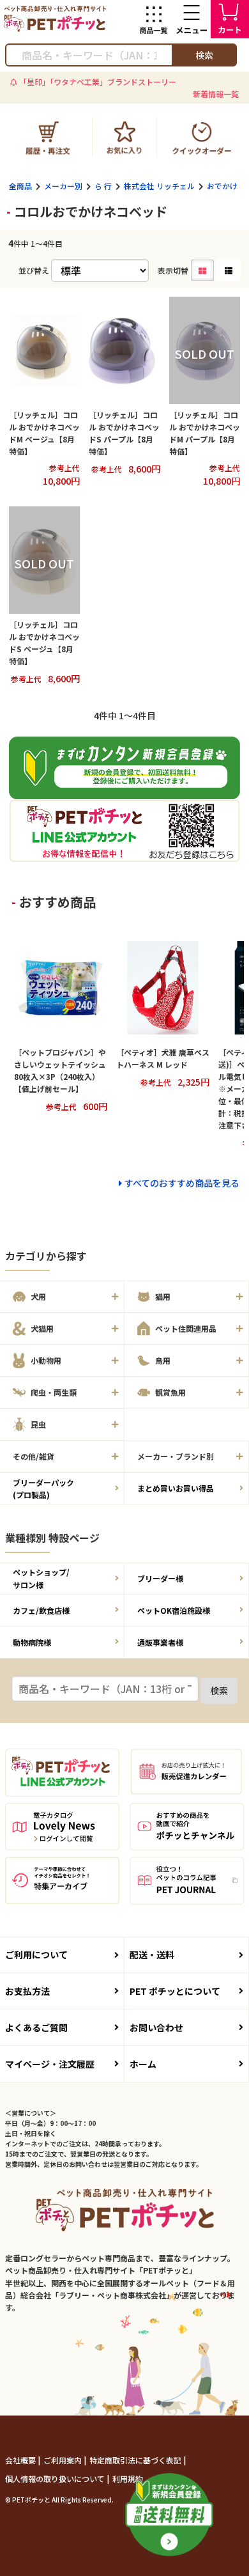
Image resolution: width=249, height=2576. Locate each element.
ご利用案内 (64, 2460)
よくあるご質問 (36, 2027)
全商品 (20, 186)
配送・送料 (152, 1955)
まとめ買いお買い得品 (176, 1488)
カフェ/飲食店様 (41, 1610)
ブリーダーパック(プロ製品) (43, 1488)
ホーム (143, 2064)
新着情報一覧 (216, 94)
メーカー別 (63, 186)
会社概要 (21, 2460)
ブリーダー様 (160, 1578)
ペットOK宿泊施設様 (174, 1610)
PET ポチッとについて (175, 1991)
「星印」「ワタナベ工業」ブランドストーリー (98, 82)
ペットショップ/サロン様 (41, 1578)
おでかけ (222, 186)
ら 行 (103, 186)
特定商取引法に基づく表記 (136, 2460)
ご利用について (36, 1955)
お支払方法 (27, 1991)
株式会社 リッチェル (159, 186)
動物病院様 (32, 1642)
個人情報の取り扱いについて (56, 2478)
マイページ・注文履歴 (50, 2064)
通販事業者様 (160, 1642)
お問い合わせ (156, 2027)
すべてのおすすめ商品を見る (182, 1183)
